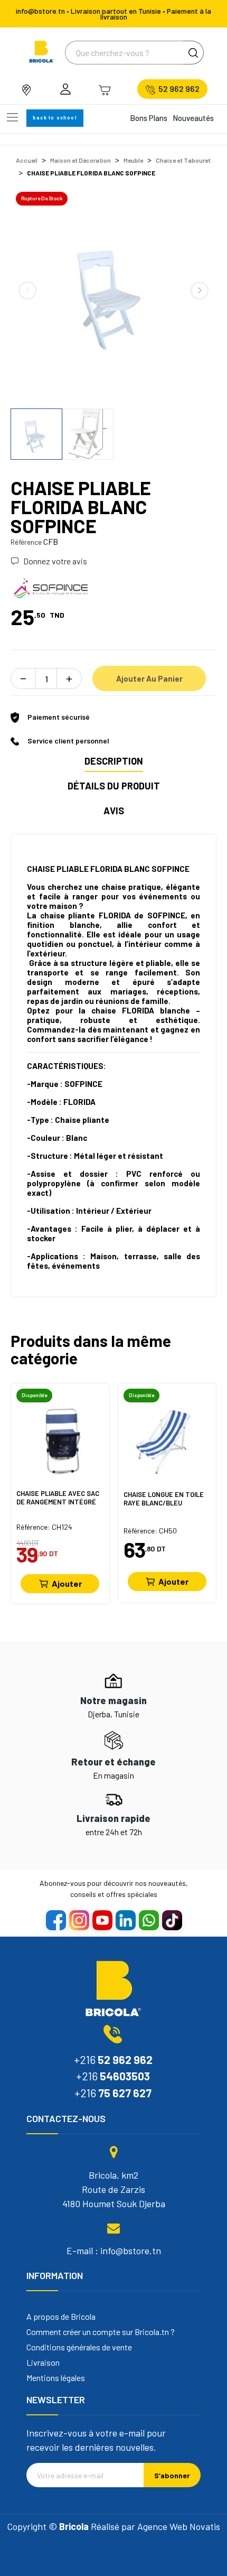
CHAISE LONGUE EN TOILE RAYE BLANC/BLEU (164, 1499)
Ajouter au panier (149, 678)
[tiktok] (172, 1920)
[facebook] (55, 1920)
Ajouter (67, 1583)
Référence (26, 542)
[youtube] (102, 1920)
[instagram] (79, 1920)
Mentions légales (56, 2378)
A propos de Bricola (61, 2317)
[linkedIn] (125, 1920)
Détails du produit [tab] (114, 786)
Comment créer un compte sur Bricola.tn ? (101, 2332)
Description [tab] (114, 761)
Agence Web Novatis (179, 2526)
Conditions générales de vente (79, 2347)
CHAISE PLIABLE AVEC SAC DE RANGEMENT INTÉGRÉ (58, 1498)
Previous (27, 291)
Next (200, 291)
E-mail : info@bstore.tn (114, 2250)
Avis (114, 811)
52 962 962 (179, 89)
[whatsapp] (148, 1920)
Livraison (43, 2363)
